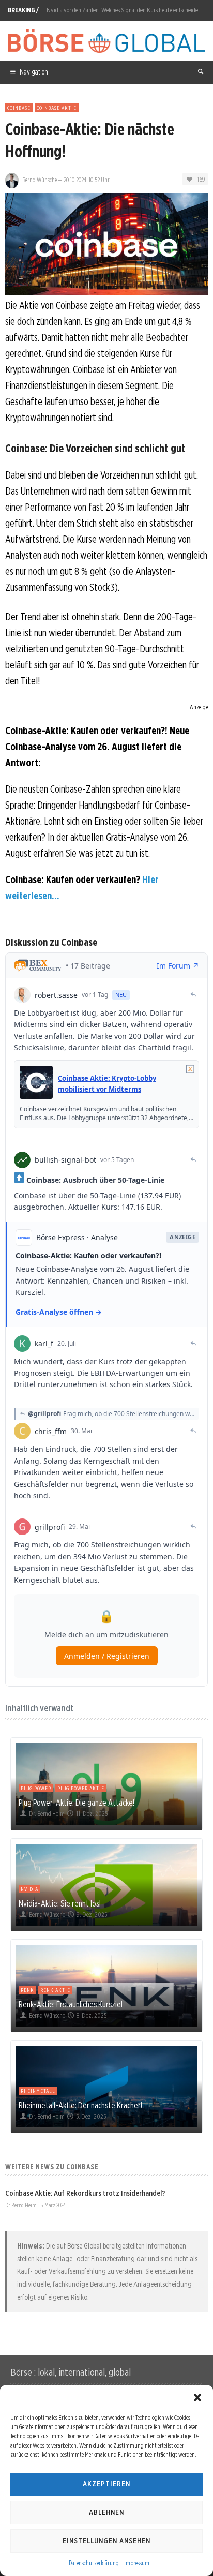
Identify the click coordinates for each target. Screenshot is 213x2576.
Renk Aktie (55, 1990)
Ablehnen (106, 2512)
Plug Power (36, 1788)
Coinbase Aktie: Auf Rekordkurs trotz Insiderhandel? (85, 2193)
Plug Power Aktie (81, 1788)
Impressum (137, 2563)
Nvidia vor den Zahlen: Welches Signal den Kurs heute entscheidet (123, 10)
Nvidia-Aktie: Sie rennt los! (60, 1903)
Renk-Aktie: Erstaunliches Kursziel (71, 2004)
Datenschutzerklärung (94, 2563)
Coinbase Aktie (57, 108)
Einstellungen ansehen (106, 2541)
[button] (197, 2398)
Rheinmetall (38, 2091)
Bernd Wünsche (40, 180)
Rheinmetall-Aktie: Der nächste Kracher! (80, 2105)
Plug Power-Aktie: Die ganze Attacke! (77, 1803)
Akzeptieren (106, 2484)
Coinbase (19, 108)
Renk (27, 1990)
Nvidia (29, 1889)
